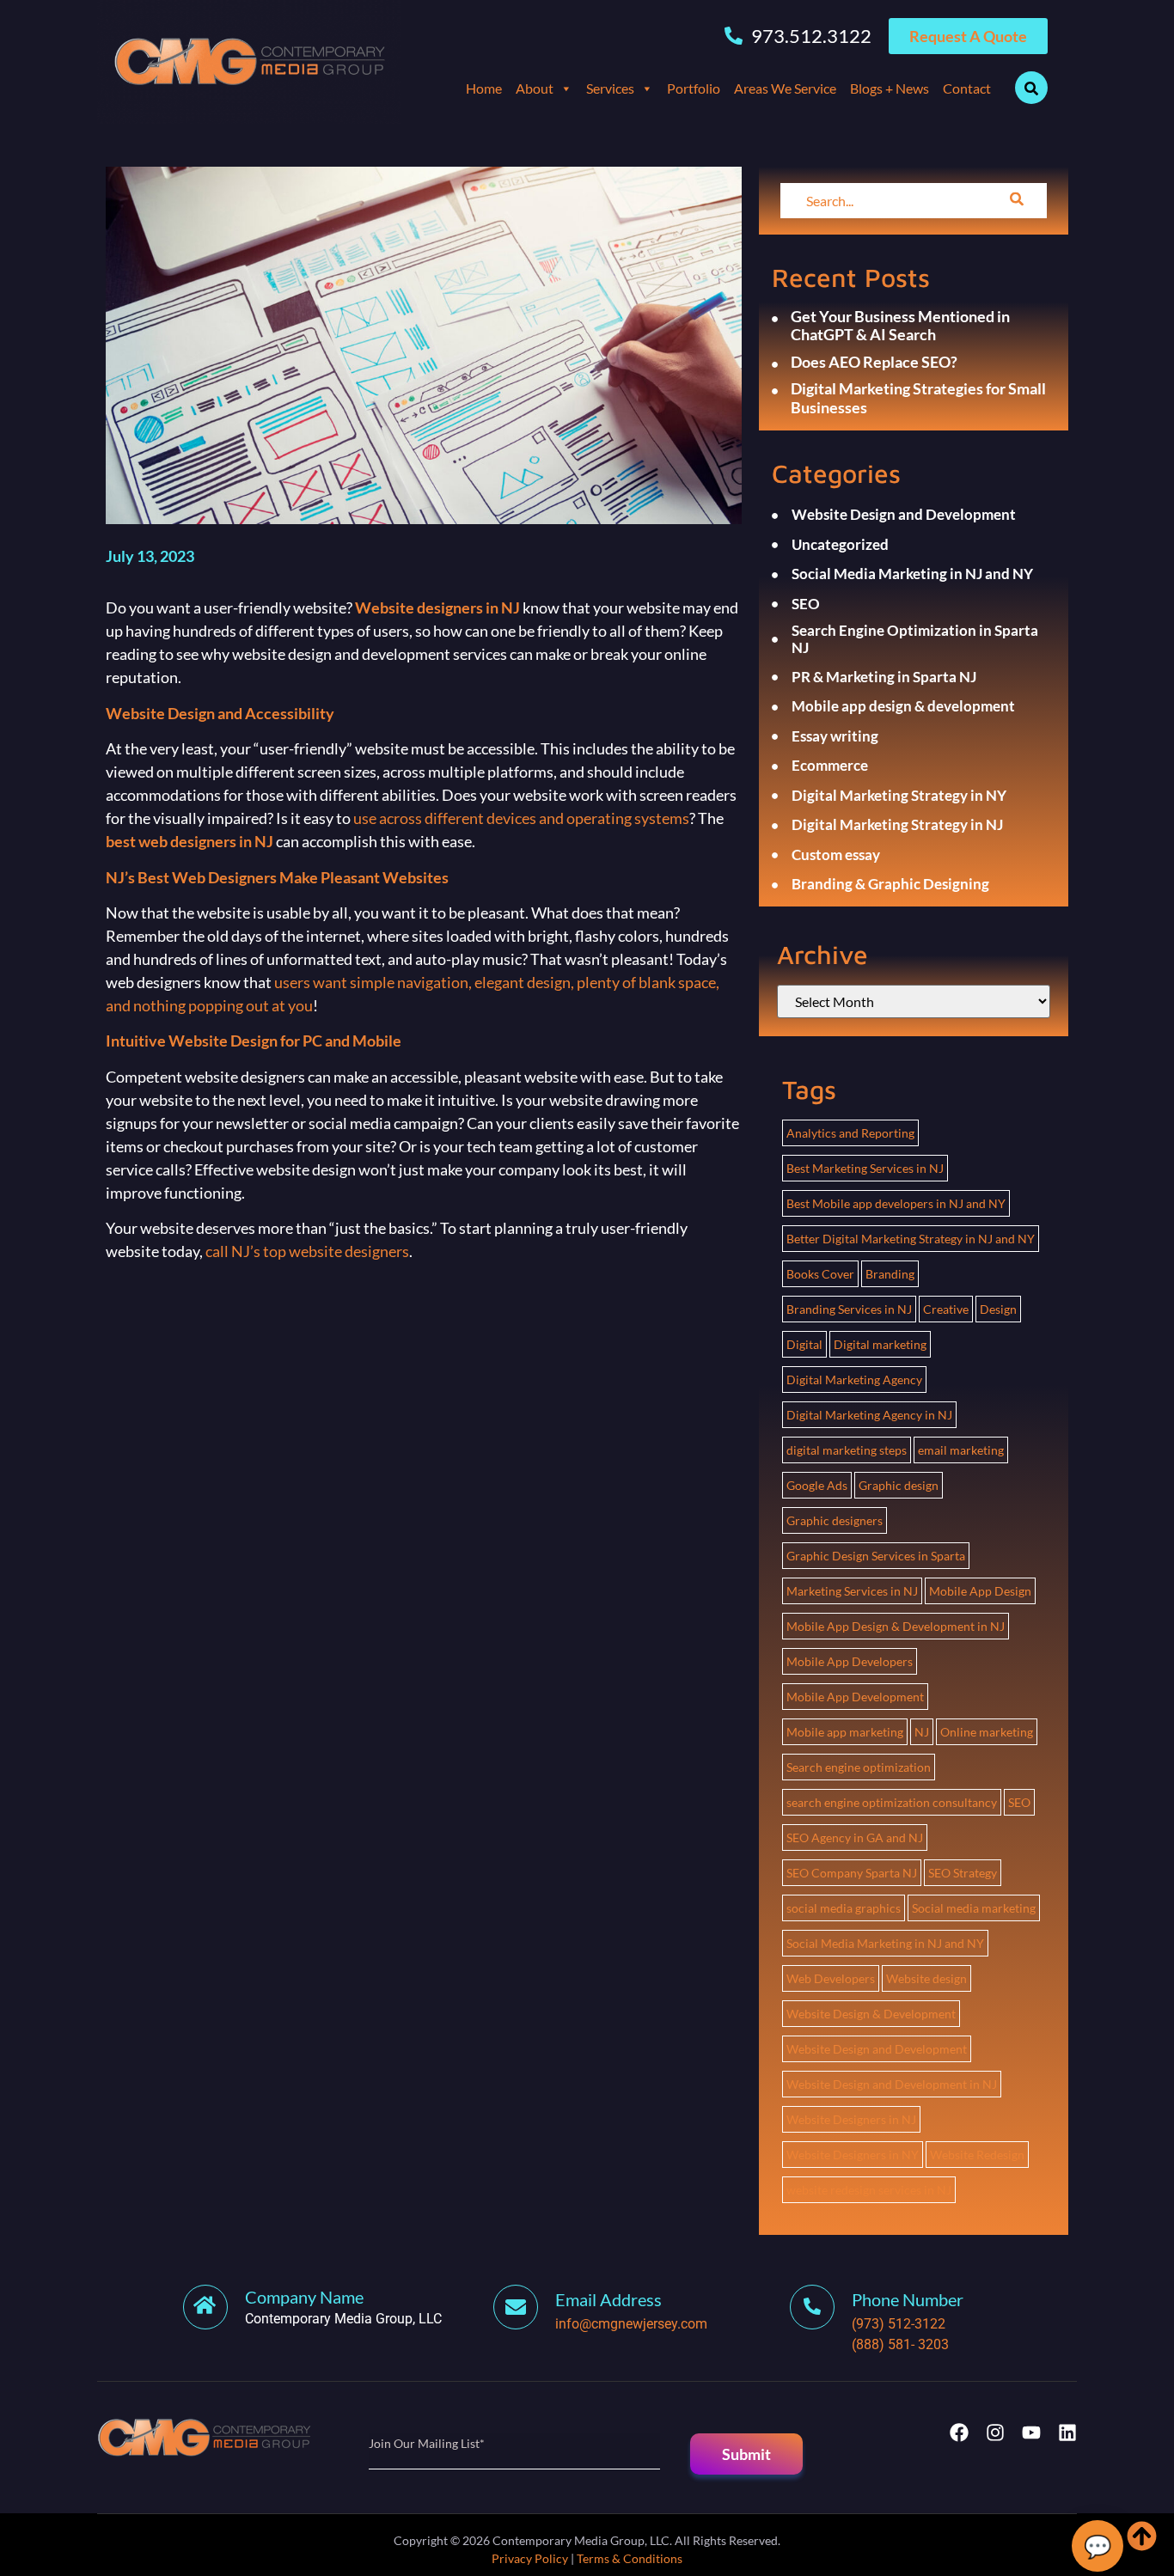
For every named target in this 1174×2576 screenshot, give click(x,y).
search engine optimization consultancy (892, 1802)
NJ (922, 1732)
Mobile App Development (855, 1697)
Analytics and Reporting (850, 1133)
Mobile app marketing (845, 1732)
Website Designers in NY (853, 2155)
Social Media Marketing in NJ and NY (885, 1943)
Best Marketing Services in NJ (865, 1168)
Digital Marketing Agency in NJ (869, 1415)
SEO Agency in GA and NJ (855, 1837)
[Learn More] (524, 2307)
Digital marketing (880, 1344)
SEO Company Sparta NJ (852, 1873)
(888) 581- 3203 (900, 2344)
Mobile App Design (980, 1591)
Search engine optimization (859, 1767)
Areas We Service (785, 88)
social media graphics (844, 1908)
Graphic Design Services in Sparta (876, 1556)
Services (610, 88)
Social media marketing (974, 1908)
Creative (946, 1309)
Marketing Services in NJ (852, 1591)
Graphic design (899, 1485)
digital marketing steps (847, 1450)
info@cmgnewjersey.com (631, 2324)
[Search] (1017, 201)
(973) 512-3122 (899, 2324)
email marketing (961, 1450)
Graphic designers (835, 1520)
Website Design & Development (871, 2014)
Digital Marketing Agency (854, 1380)
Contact (967, 88)
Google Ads (817, 1485)
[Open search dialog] (1031, 88)
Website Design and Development (877, 2049)
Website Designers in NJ (851, 2119)
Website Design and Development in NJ (892, 2084)
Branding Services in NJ (849, 1309)
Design (998, 1309)
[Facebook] (959, 2433)
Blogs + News (890, 88)
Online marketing (987, 1732)
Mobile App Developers (850, 1661)
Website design (926, 1978)
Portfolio (694, 88)
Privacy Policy (530, 2558)
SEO (1019, 1802)
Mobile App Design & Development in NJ (896, 1626)
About (535, 88)
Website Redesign (977, 2155)
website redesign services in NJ (869, 2190)
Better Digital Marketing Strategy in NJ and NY (911, 1239)
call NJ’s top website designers (307, 1251)
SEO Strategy (963, 1873)
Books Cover (820, 1274)
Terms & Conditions (630, 2558)
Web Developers (831, 1978)
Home (484, 88)
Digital (804, 1344)
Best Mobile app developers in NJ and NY (896, 1203)
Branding (890, 1274)
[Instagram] (995, 2433)
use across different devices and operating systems (521, 818)
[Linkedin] (1067, 2433)
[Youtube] (1031, 2433)
